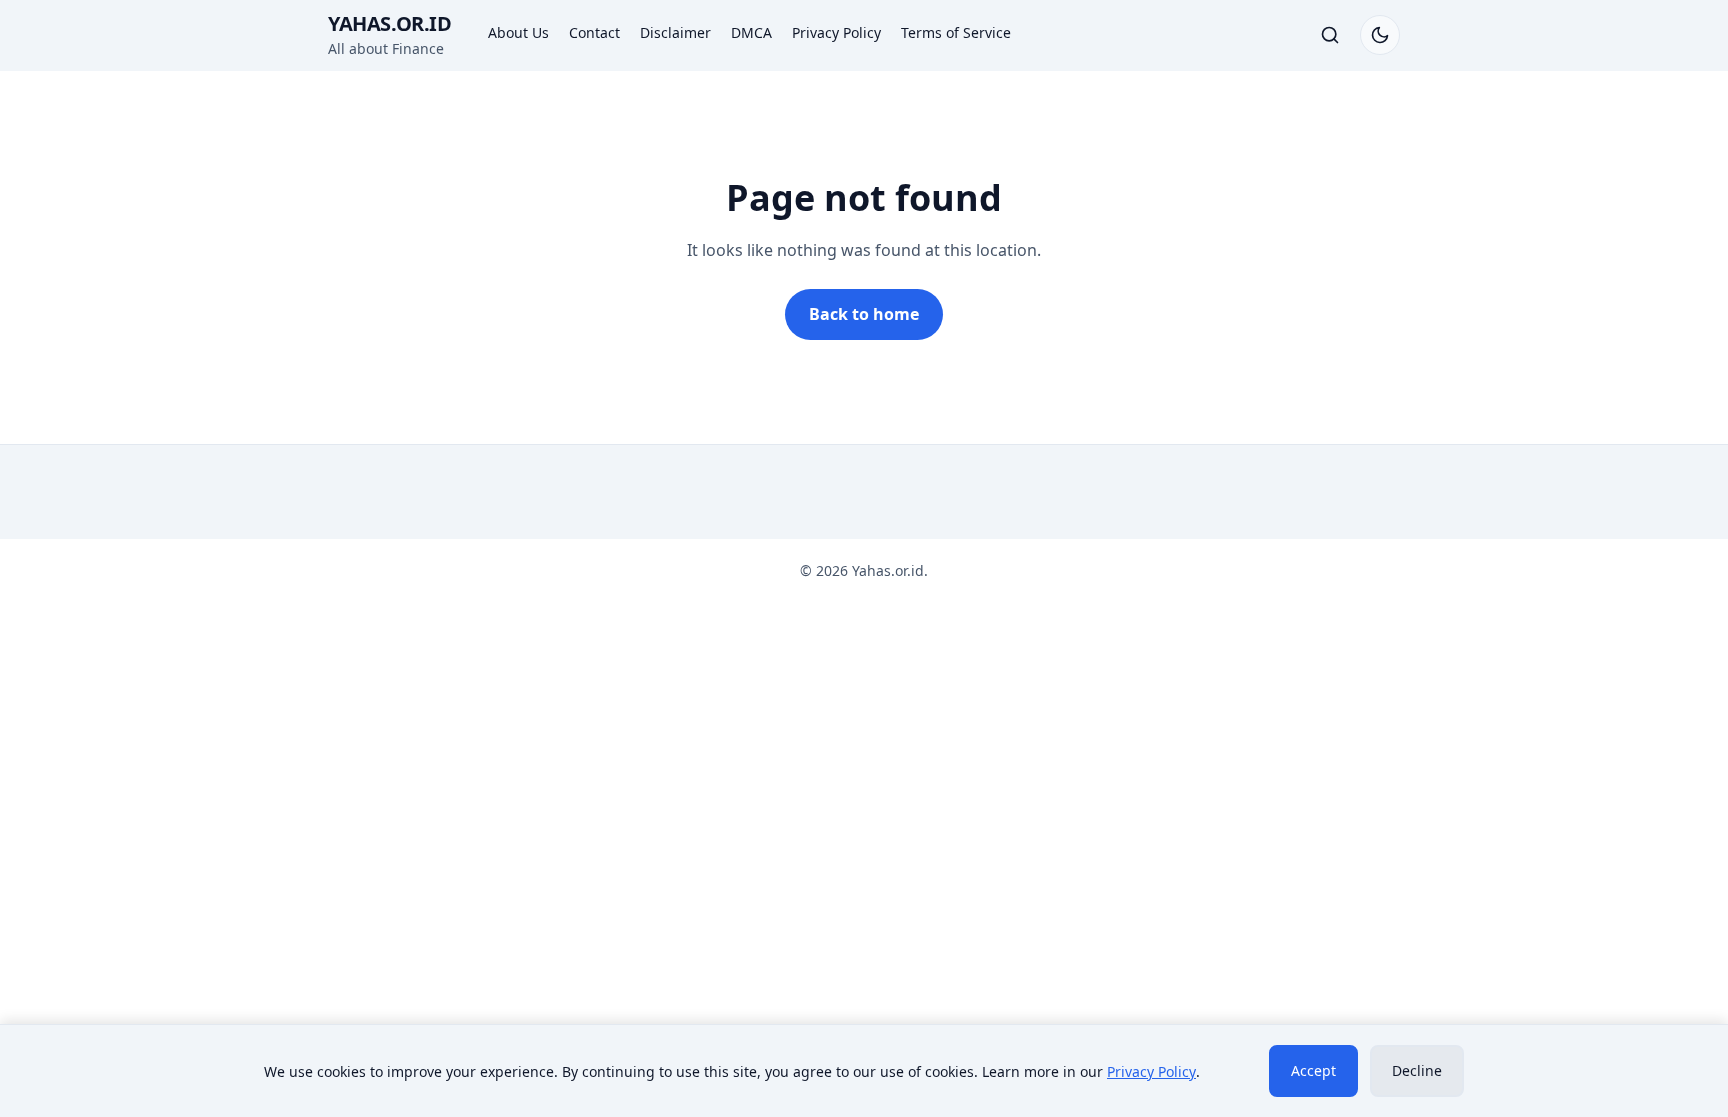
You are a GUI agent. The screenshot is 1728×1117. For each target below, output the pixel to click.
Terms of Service (956, 32)
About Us (518, 32)
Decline (1417, 1070)
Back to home (864, 314)
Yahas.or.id (390, 23)
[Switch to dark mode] (1380, 35)
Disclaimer (675, 32)
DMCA (751, 32)
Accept (1313, 1070)
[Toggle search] (1330, 35)
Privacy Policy (836, 32)
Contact (594, 32)
